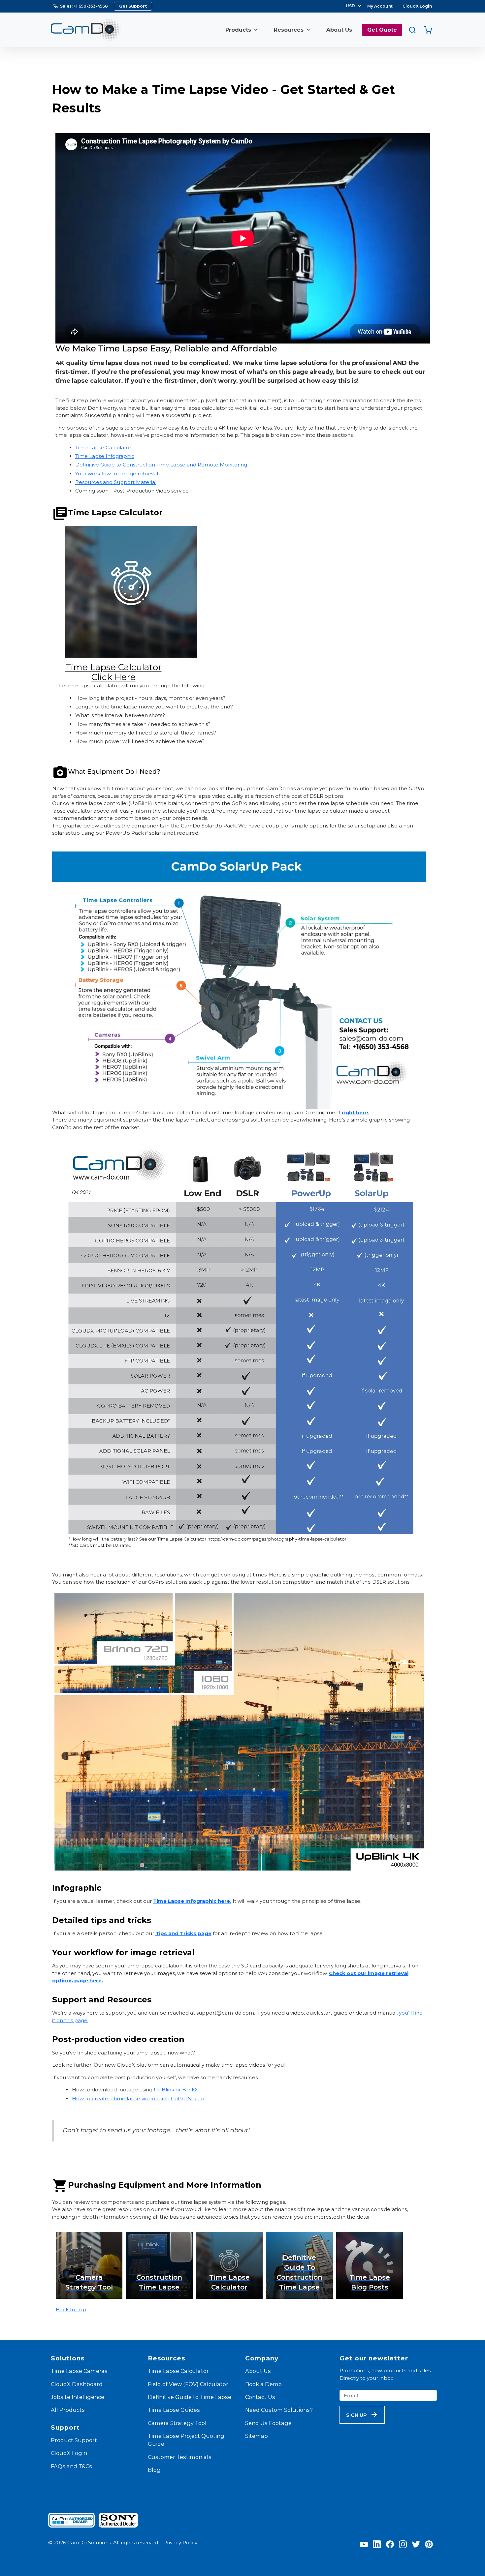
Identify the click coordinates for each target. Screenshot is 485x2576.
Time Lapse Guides (174, 2410)
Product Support (74, 2440)
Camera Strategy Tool (177, 2423)
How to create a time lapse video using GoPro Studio (138, 2098)
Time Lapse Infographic (105, 456)
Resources (289, 30)
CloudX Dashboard (77, 2384)
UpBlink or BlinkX (176, 2090)
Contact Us (260, 2397)
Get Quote (382, 30)
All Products (68, 2410)
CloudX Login (417, 6)
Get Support (133, 6)
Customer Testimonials (180, 2457)
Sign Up (356, 2415)
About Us (339, 30)
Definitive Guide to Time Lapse (190, 2397)
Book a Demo (263, 2384)
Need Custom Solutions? (279, 2410)
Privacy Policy (180, 2543)
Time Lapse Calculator (103, 448)
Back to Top (71, 2309)
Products (238, 30)
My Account (380, 6)
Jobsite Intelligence (78, 2397)
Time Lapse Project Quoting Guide (186, 2440)
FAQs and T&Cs (71, 2466)
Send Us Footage (268, 2423)
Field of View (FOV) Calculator (188, 2384)
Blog (154, 2470)
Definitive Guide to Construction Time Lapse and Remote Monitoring (161, 465)
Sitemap (257, 2436)
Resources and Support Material (116, 482)
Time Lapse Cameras (79, 2371)
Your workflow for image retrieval (117, 474)
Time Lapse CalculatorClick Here (113, 672)
